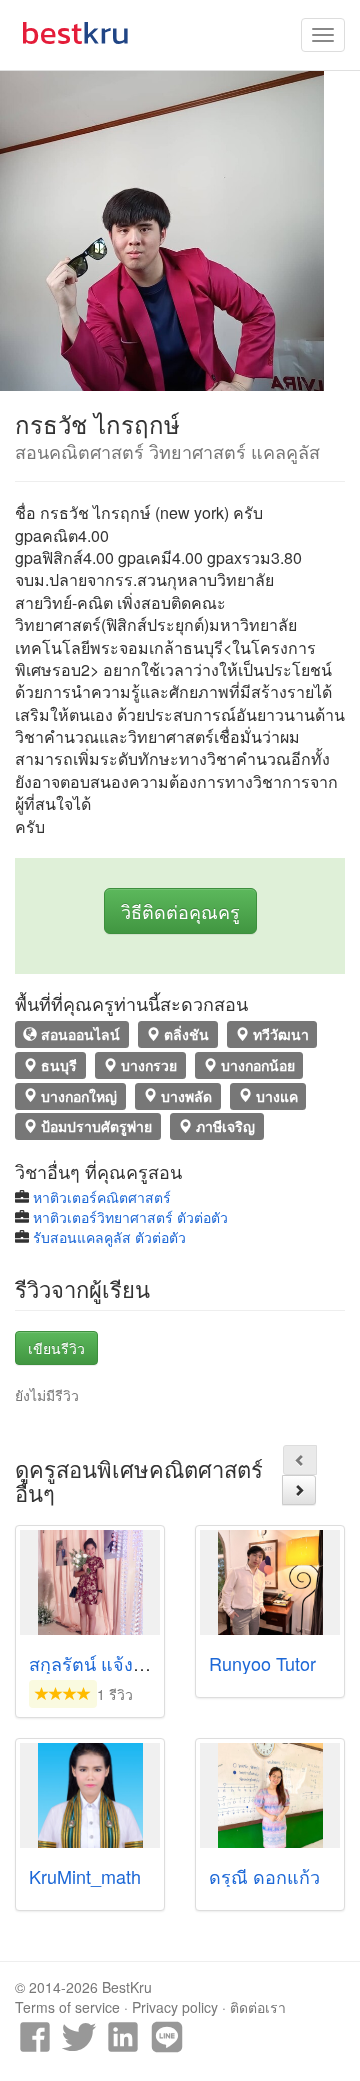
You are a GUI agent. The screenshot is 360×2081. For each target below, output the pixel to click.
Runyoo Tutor (262, 1663)
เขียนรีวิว (56, 1348)
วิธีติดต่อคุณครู (180, 911)
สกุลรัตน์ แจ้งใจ (91, 1663)
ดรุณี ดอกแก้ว (264, 1876)
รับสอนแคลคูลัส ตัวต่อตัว (109, 1237)
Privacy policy (175, 2007)
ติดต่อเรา (258, 2007)
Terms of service (67, 2007)
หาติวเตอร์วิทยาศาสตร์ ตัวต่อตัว (130, 1217)
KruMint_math (85, 1876)
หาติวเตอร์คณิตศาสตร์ (102, 1197)
